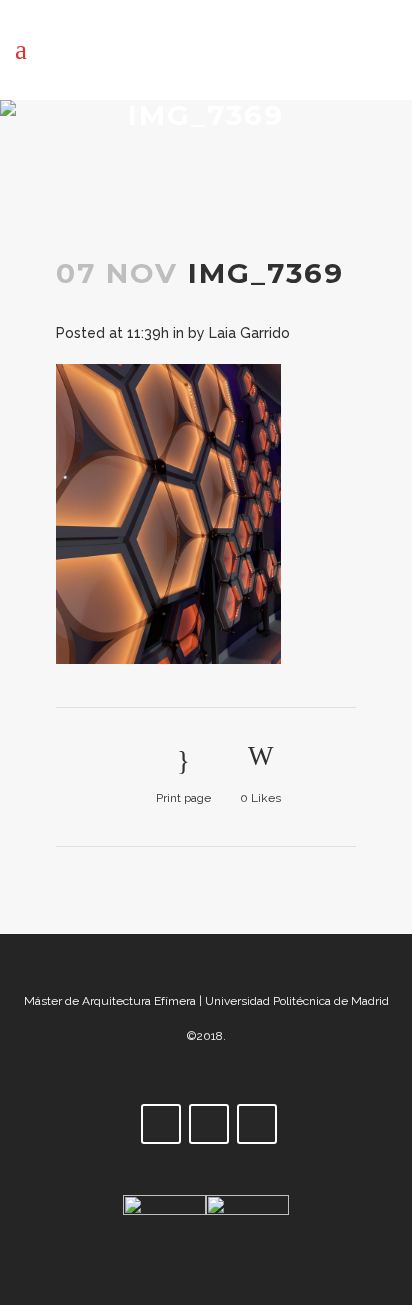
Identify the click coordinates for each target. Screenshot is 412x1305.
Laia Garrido (249, 333)
